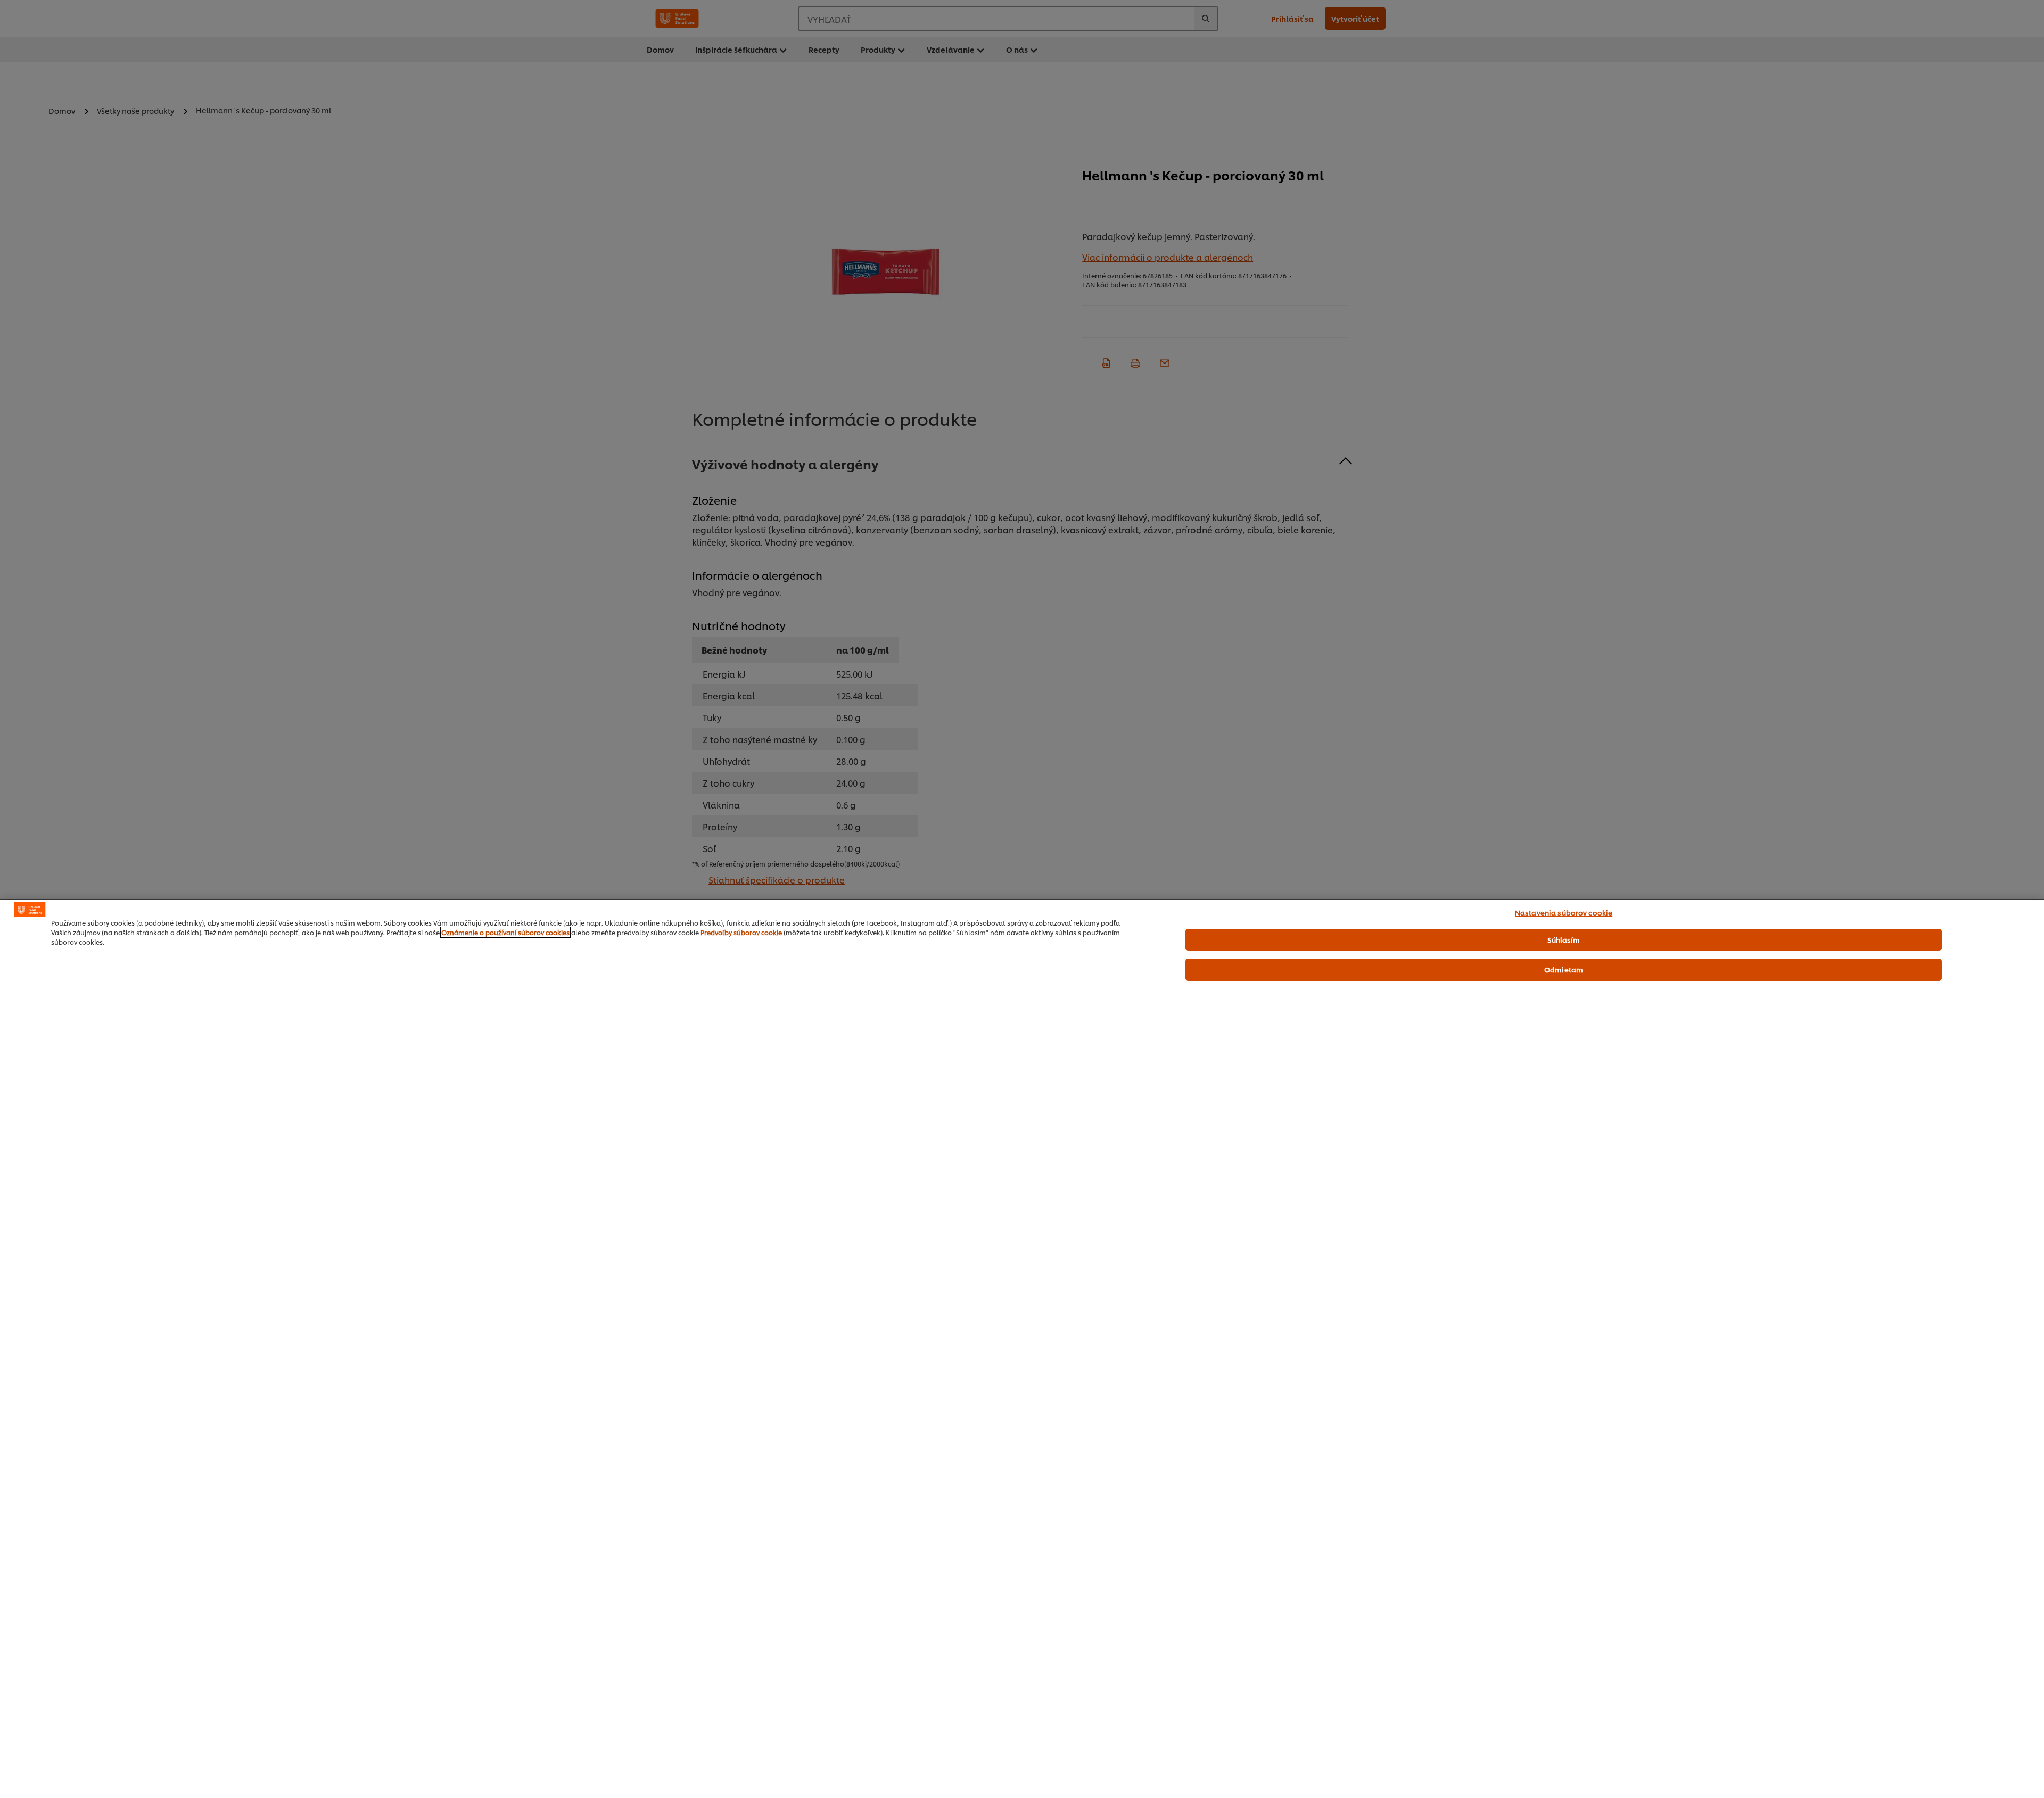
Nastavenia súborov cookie (1564, 912)
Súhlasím (1564, 939)
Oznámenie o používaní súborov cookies (505, 932)
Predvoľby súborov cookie (741, 932)
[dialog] (1022, 1348)
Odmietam (1564, 969)
